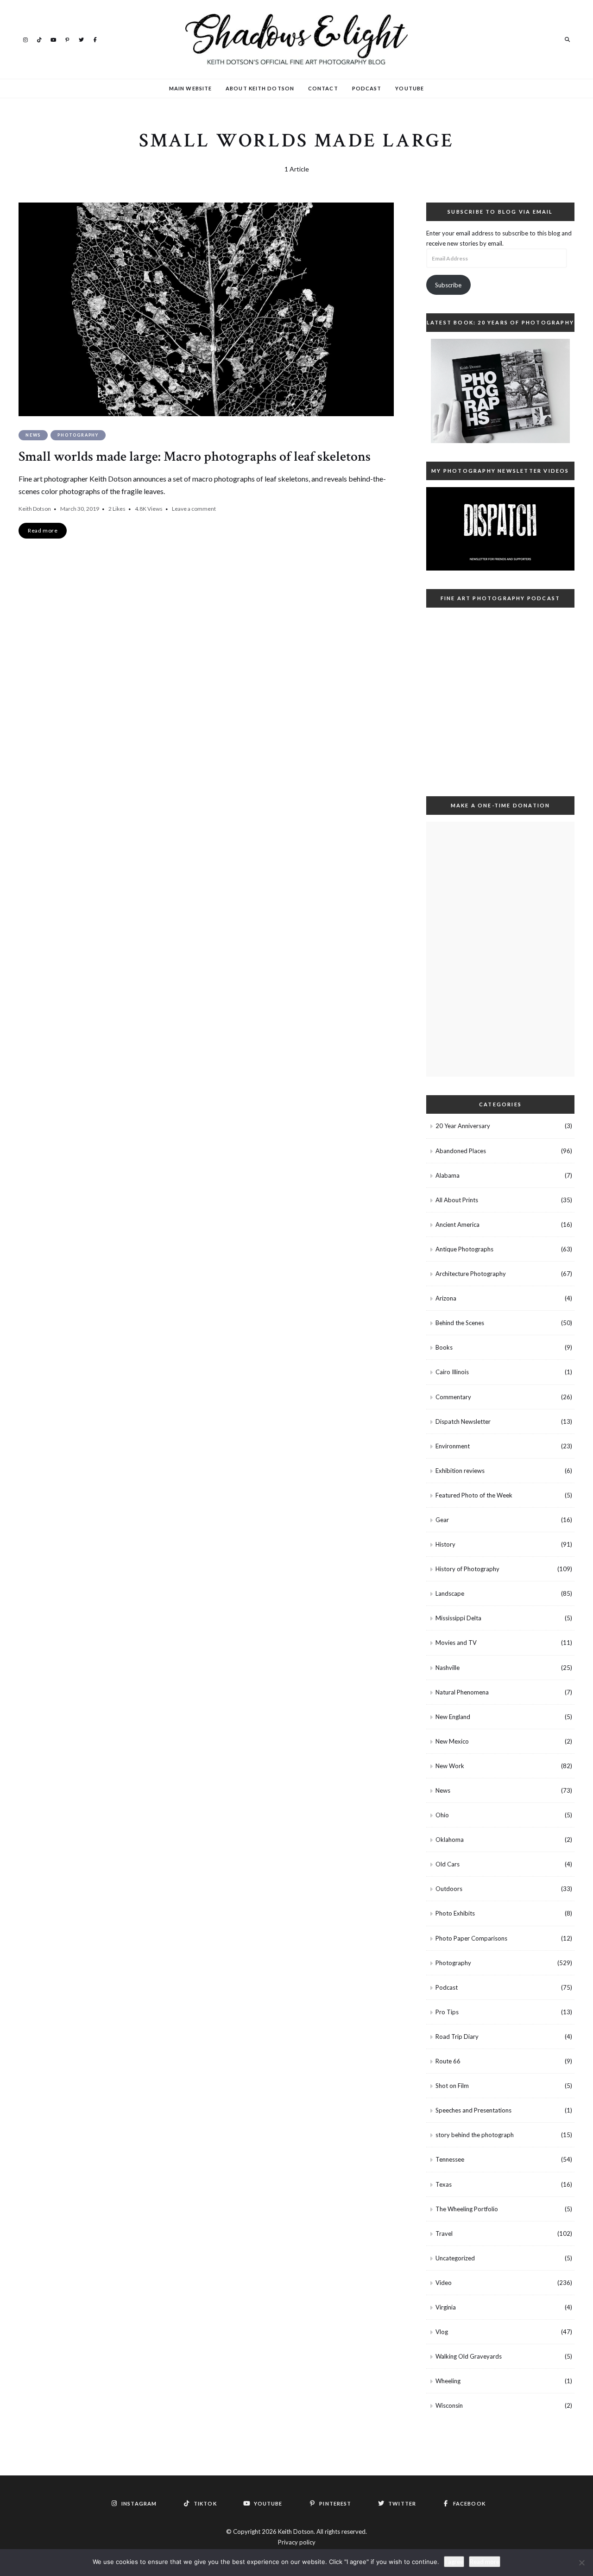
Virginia (446, 2307)
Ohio (442, 1815)
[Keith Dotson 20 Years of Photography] (500, 391)
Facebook (95, 39)
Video (444, 2283)
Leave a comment (194, 509)
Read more (485, 2562)
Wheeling (448, 2381)
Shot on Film (452, 2086)
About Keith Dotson (260, 88)
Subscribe (448, 285)
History (445, 1544)
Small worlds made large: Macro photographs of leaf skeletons (195, 457)
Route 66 (448, 2061)
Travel (444, 2233)
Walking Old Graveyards (469, 2356)
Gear (442, 1520)
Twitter (81, 39)
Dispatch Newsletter (463, 1421)
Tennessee (450, 2159)
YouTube (53, 39)
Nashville (448, 1668)
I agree (454, 2562)
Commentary (453, 1397)
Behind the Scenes (460, 1323)
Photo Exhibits (455, 1913)
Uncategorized (455, 2258)
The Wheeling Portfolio (467, 2209)
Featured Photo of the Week (474, 1495)
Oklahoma (450, 1840)
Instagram (25, 39)
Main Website (190, 88)
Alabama (448, 1175)
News (33, 435)
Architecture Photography (471, 1274)
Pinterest (67, 39)
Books (444, 1347)
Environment (453, 1446)
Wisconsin (449, 2405)
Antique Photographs (464, 1249)
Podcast (367, 88)
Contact (323, 88)
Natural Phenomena (462, 1692)
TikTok (39, 39)
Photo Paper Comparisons (471, 1938)
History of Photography (467, 1569)
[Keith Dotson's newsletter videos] (500, 529)
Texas (444, 2184)
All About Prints (457, 1200)
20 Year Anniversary (463, 1126)
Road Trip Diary (457, 2037)
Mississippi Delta (458, 1618)
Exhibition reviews (460, 1471)
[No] (581, 2563)
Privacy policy (297, 2542)
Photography (78, 435)
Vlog (442, 2332)
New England (453, 1717)
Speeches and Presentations (473, 2110)
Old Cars (448, 1864)
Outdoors (449, 1889)
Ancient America (457, 1225)
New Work (450, 1766)
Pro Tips (447, 2012)
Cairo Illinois (452, 1372)
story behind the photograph (475, 2135)
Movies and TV (456, 1643)
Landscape (450, 1593)
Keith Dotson (35, 509)
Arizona (446, 1298)
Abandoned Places (461, 1151)
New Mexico (452, 1741)
